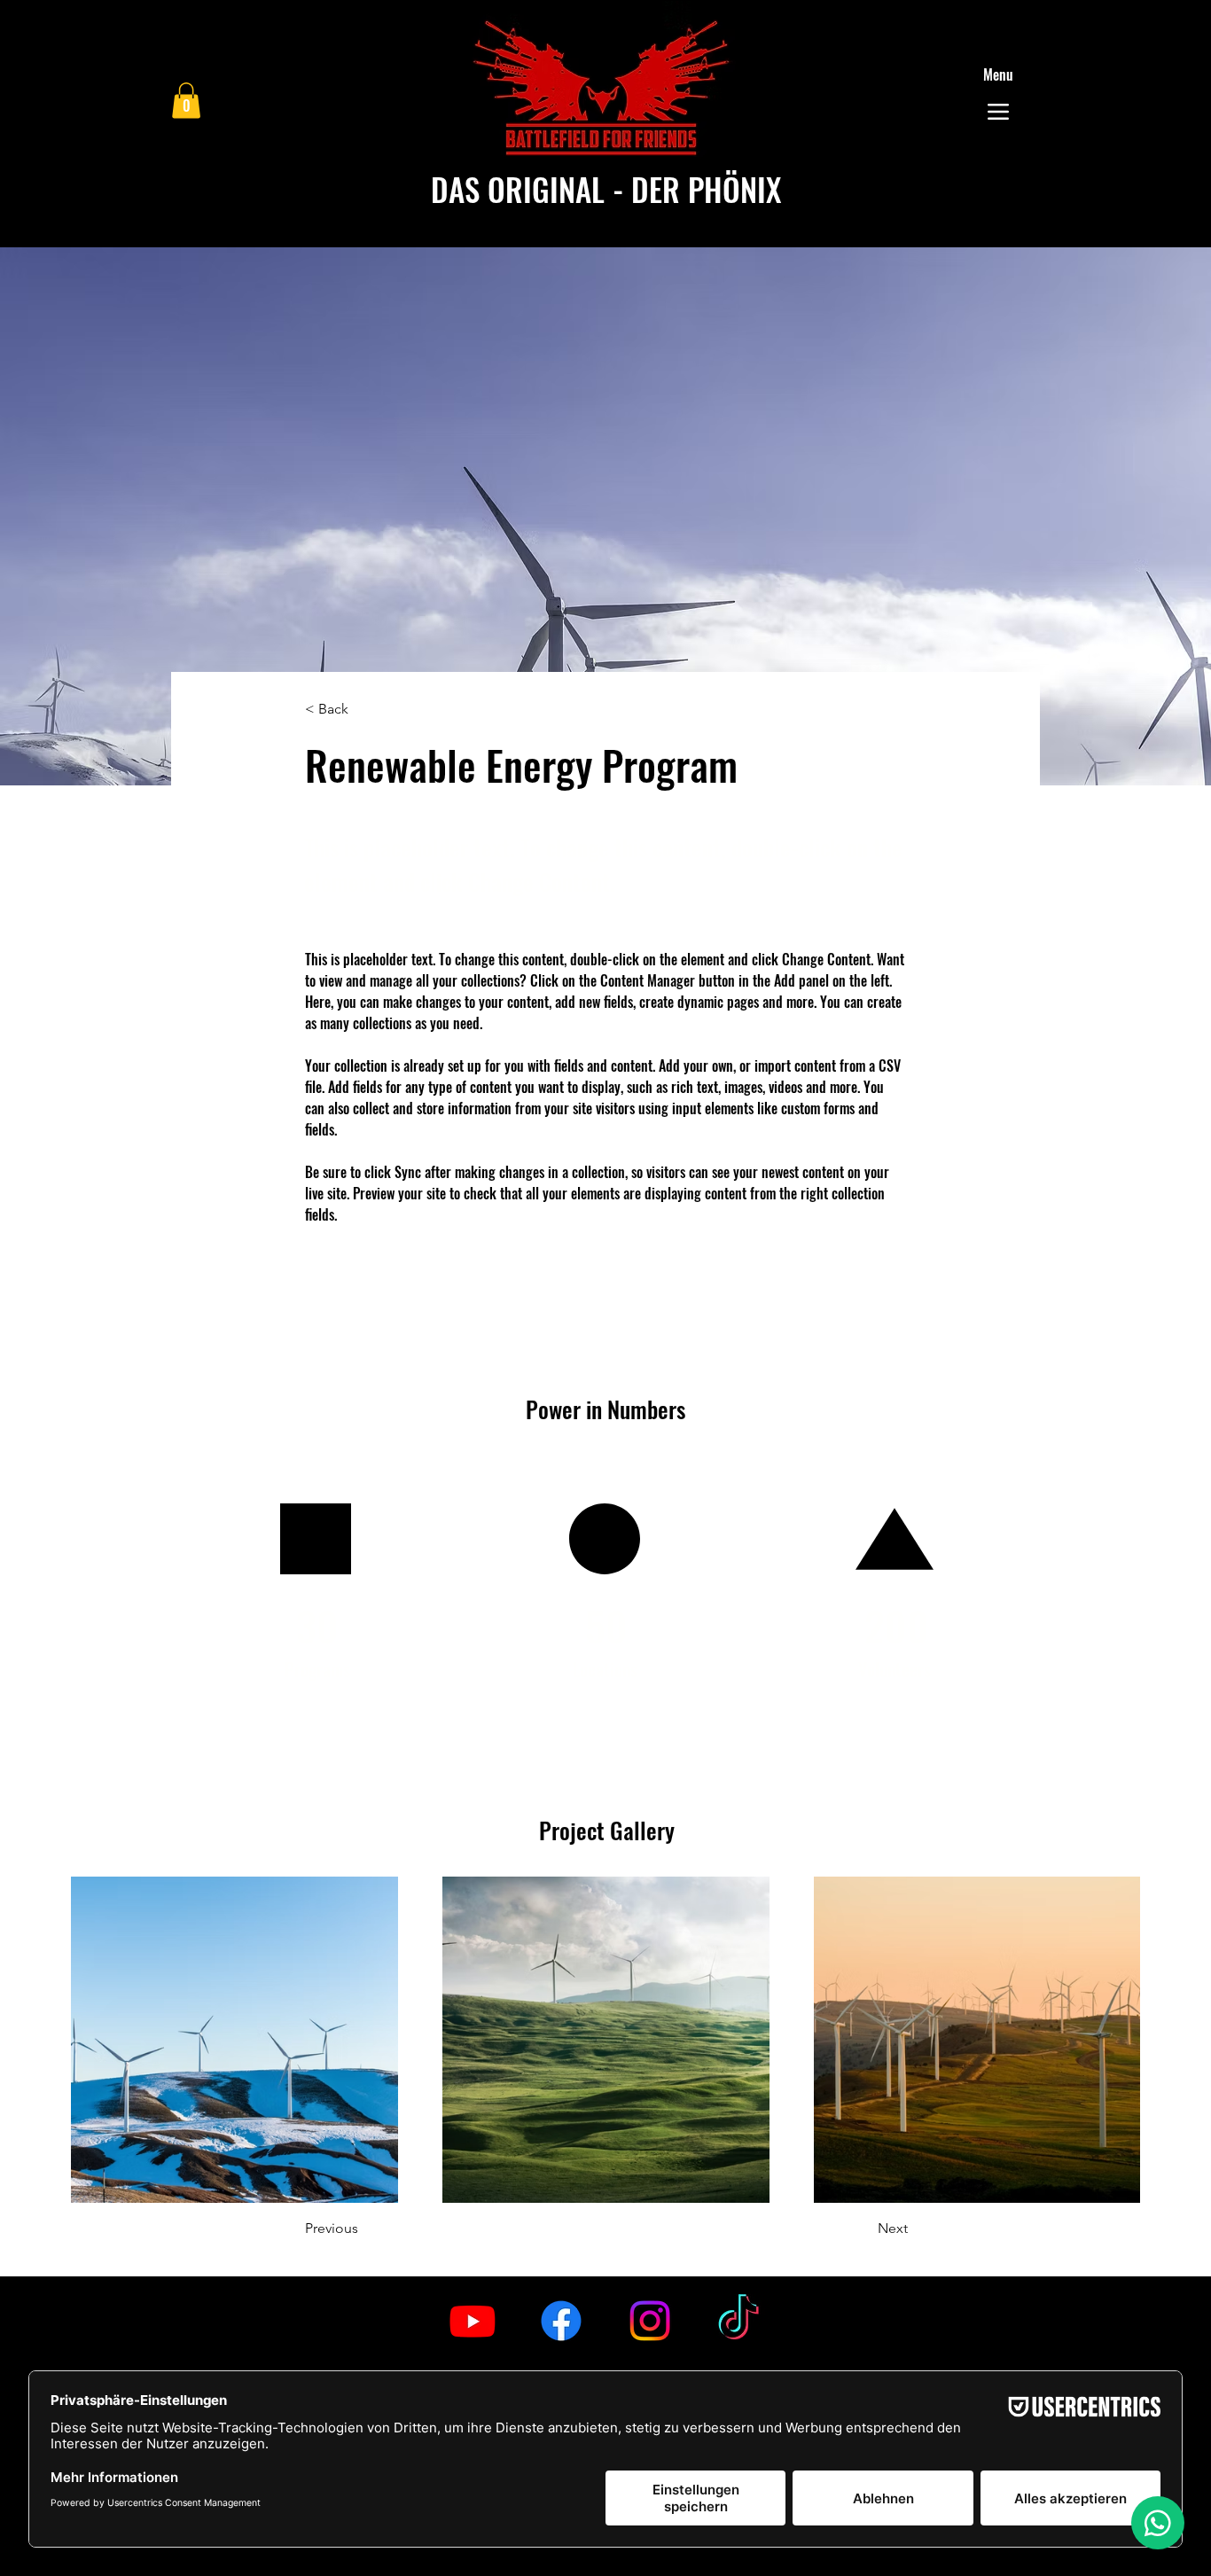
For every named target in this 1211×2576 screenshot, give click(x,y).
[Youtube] (473, 2321)
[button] (186, 101)
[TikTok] (738, 2321)
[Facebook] (561, 2321)
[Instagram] (650, 2321)
